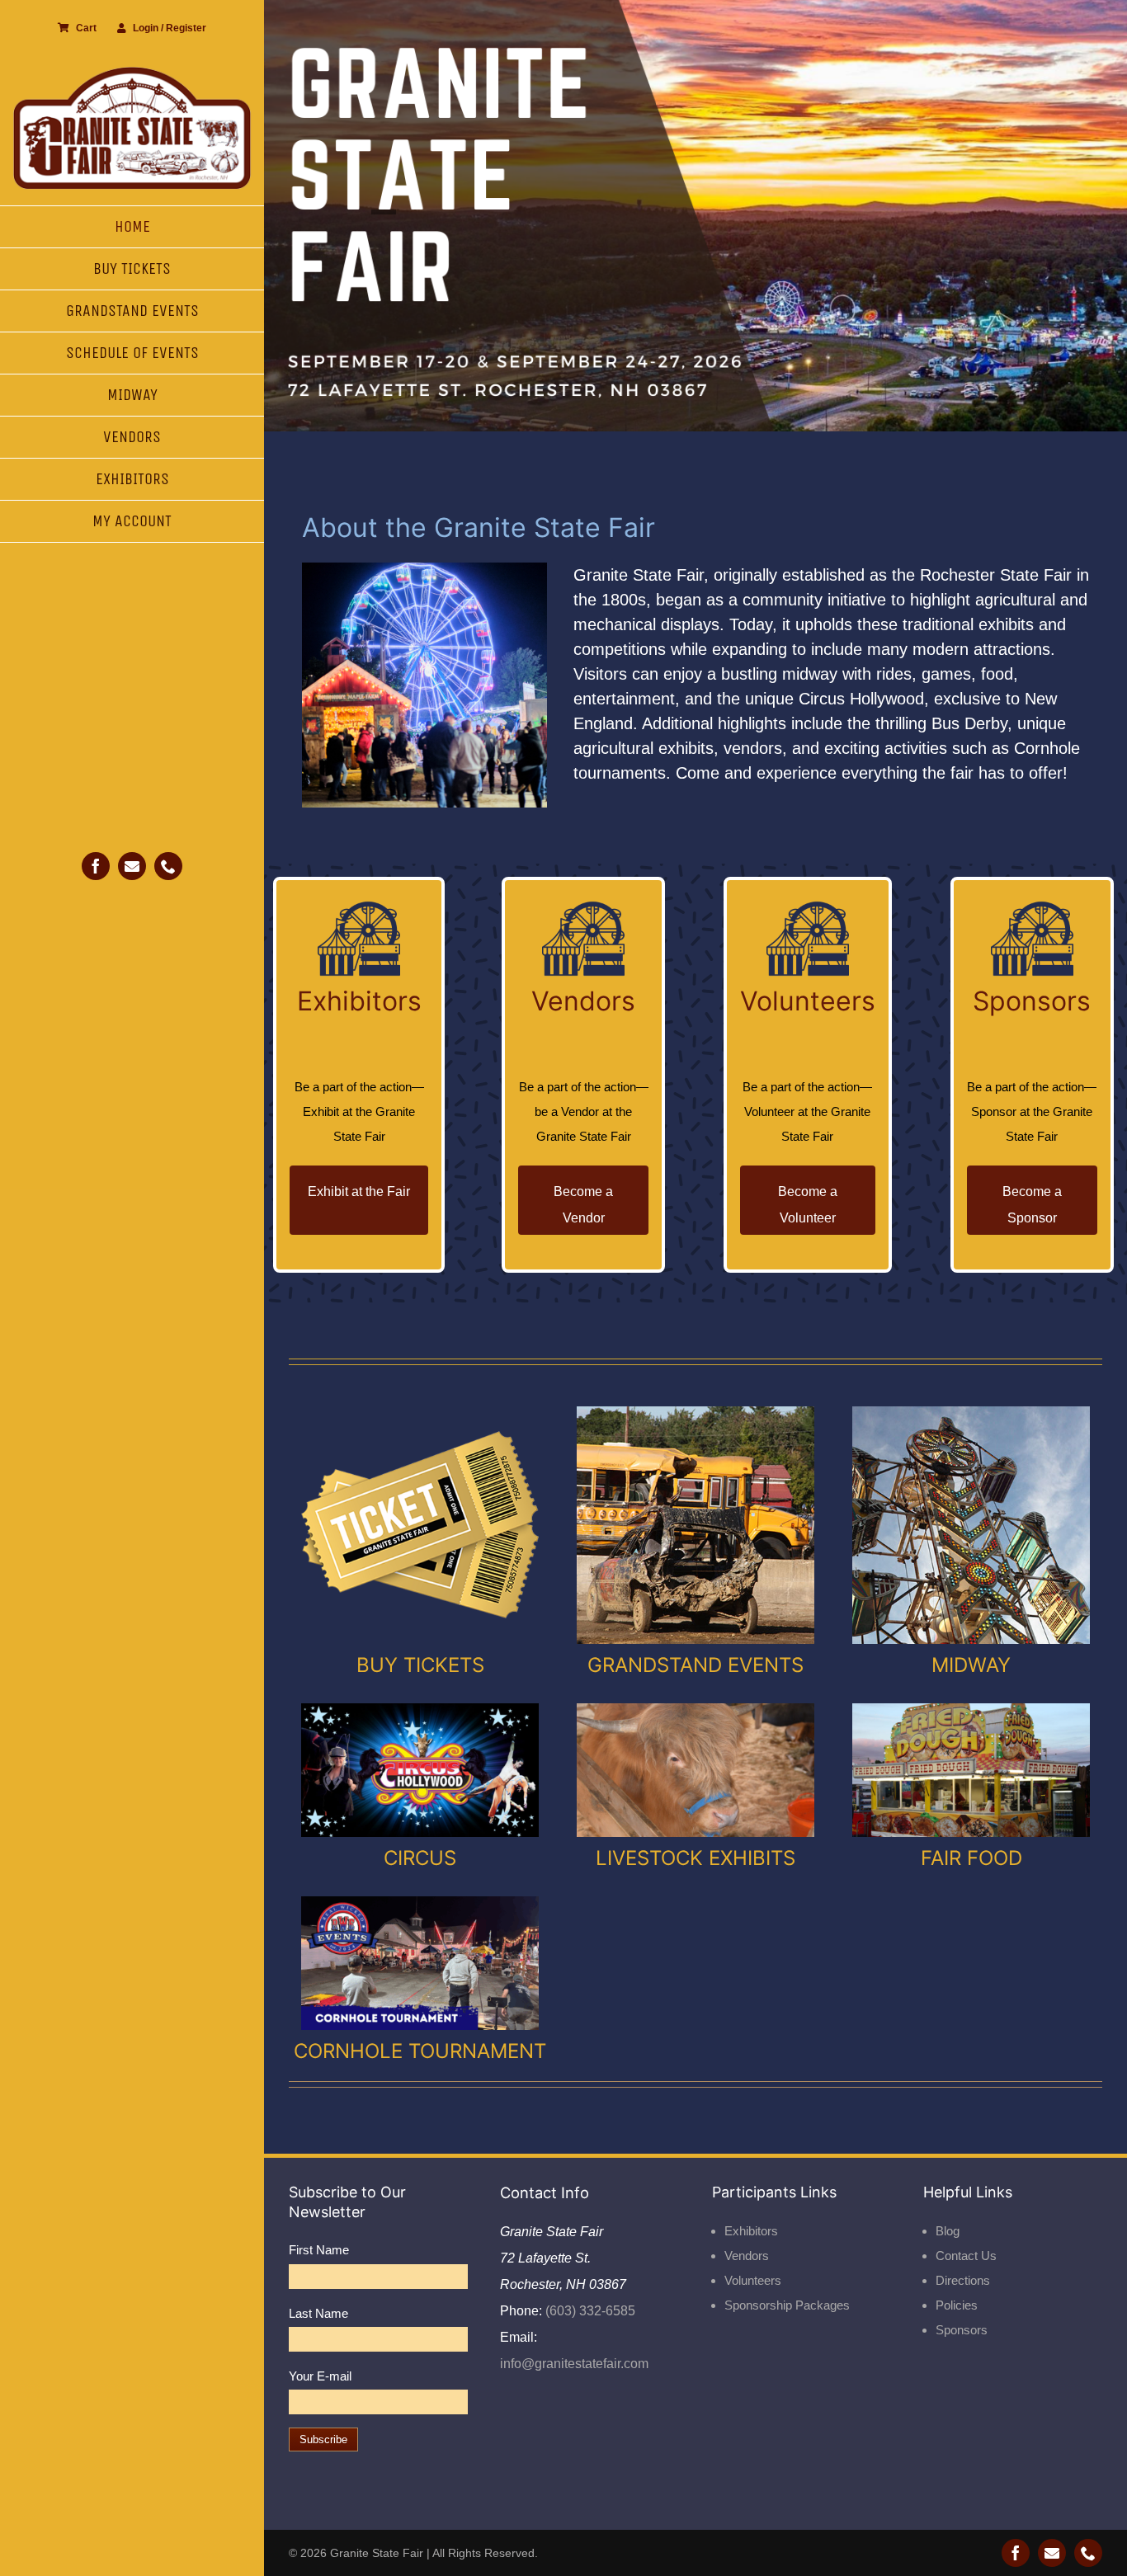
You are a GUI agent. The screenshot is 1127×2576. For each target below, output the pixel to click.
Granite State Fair (377, 2553)
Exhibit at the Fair (359, 1191)
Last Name (318, 2313)
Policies (957, 2305)
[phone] (168, 866)
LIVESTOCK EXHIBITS (696, 1858)
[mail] (132, 866)
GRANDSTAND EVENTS (696, 1665)
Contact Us (966, 2256)
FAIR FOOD (971, 1858)
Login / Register (170, 28)
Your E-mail (320, 2376)
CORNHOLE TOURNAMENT (420, 2051)
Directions (963, 2280)
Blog (948, 2231)
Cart (86, 28)
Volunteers (753, 2280)
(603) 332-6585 (589, 2311)
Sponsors (962, 2330)
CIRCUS (420, 1858)
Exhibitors (751, 2231)
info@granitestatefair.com (574, 2364)
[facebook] (96, 866)
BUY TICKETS (420, 1665)
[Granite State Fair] (132, 72)
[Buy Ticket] (420, 1413)
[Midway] (971, 1413)
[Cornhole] (420, 1903)
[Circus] (420, 1709)
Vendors (747, 2256)
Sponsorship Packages (787, 2305)
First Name (319, 2250)
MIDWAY (971, 1665)
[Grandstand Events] (696, 1413)
